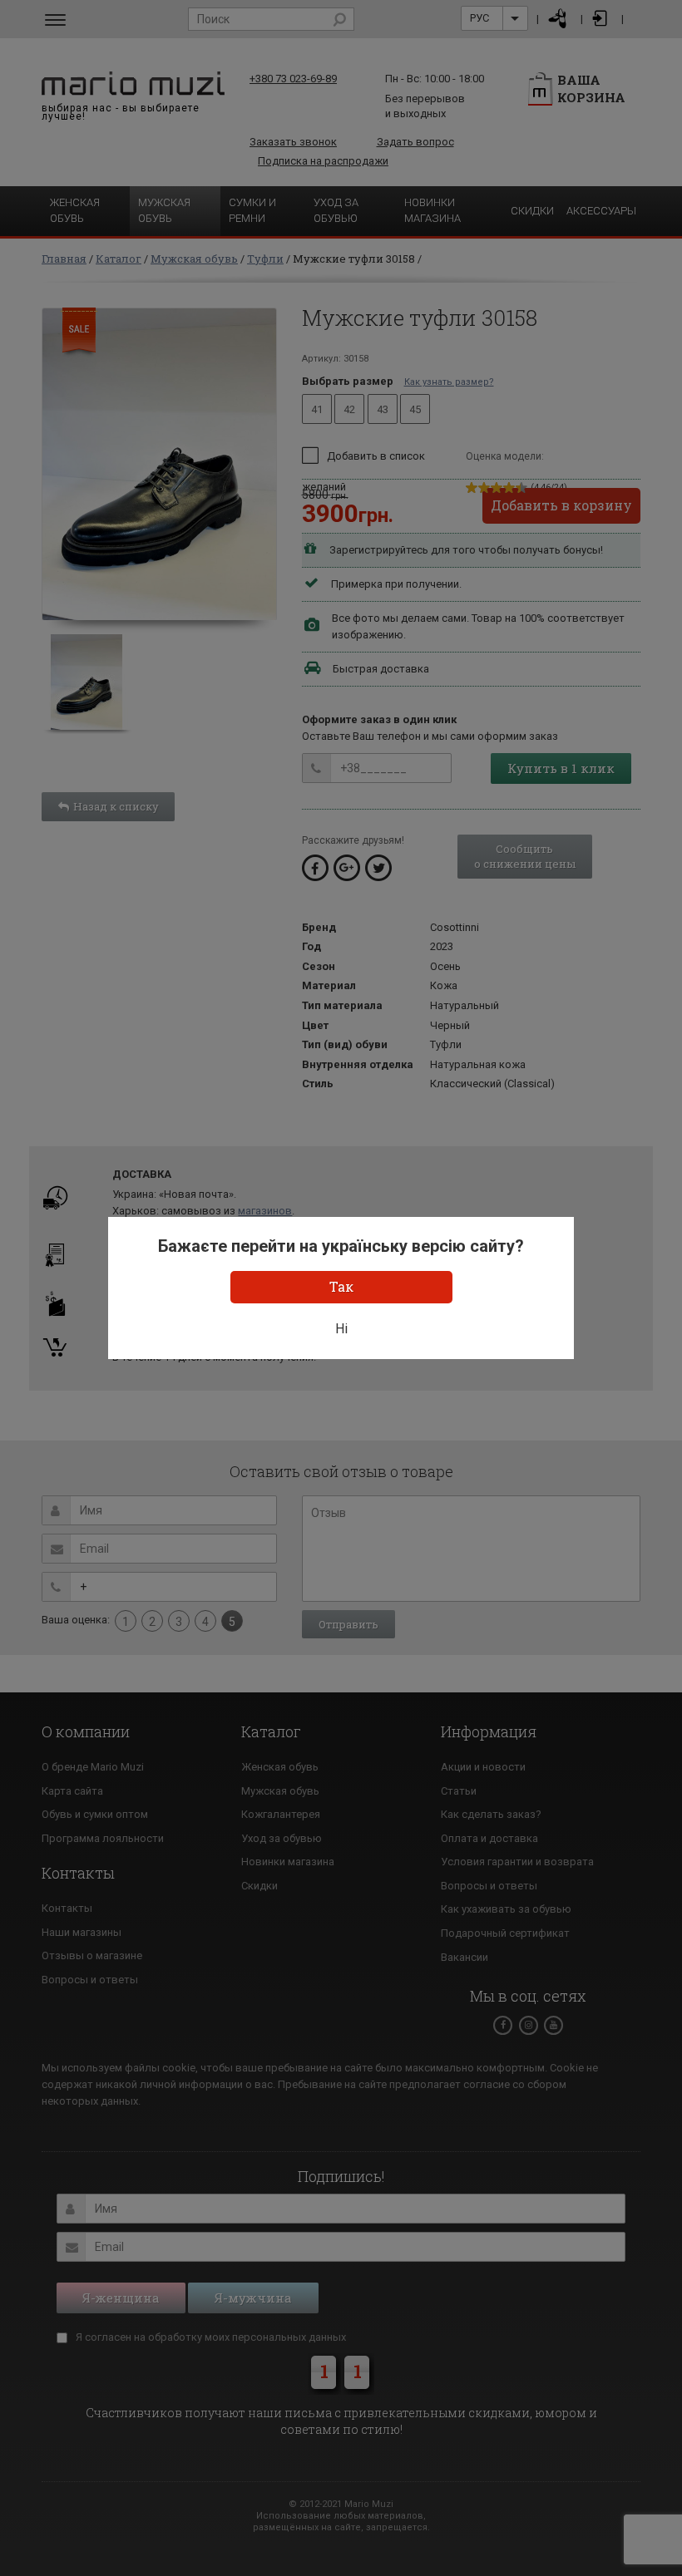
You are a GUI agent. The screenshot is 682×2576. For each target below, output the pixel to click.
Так (341, 1286)
